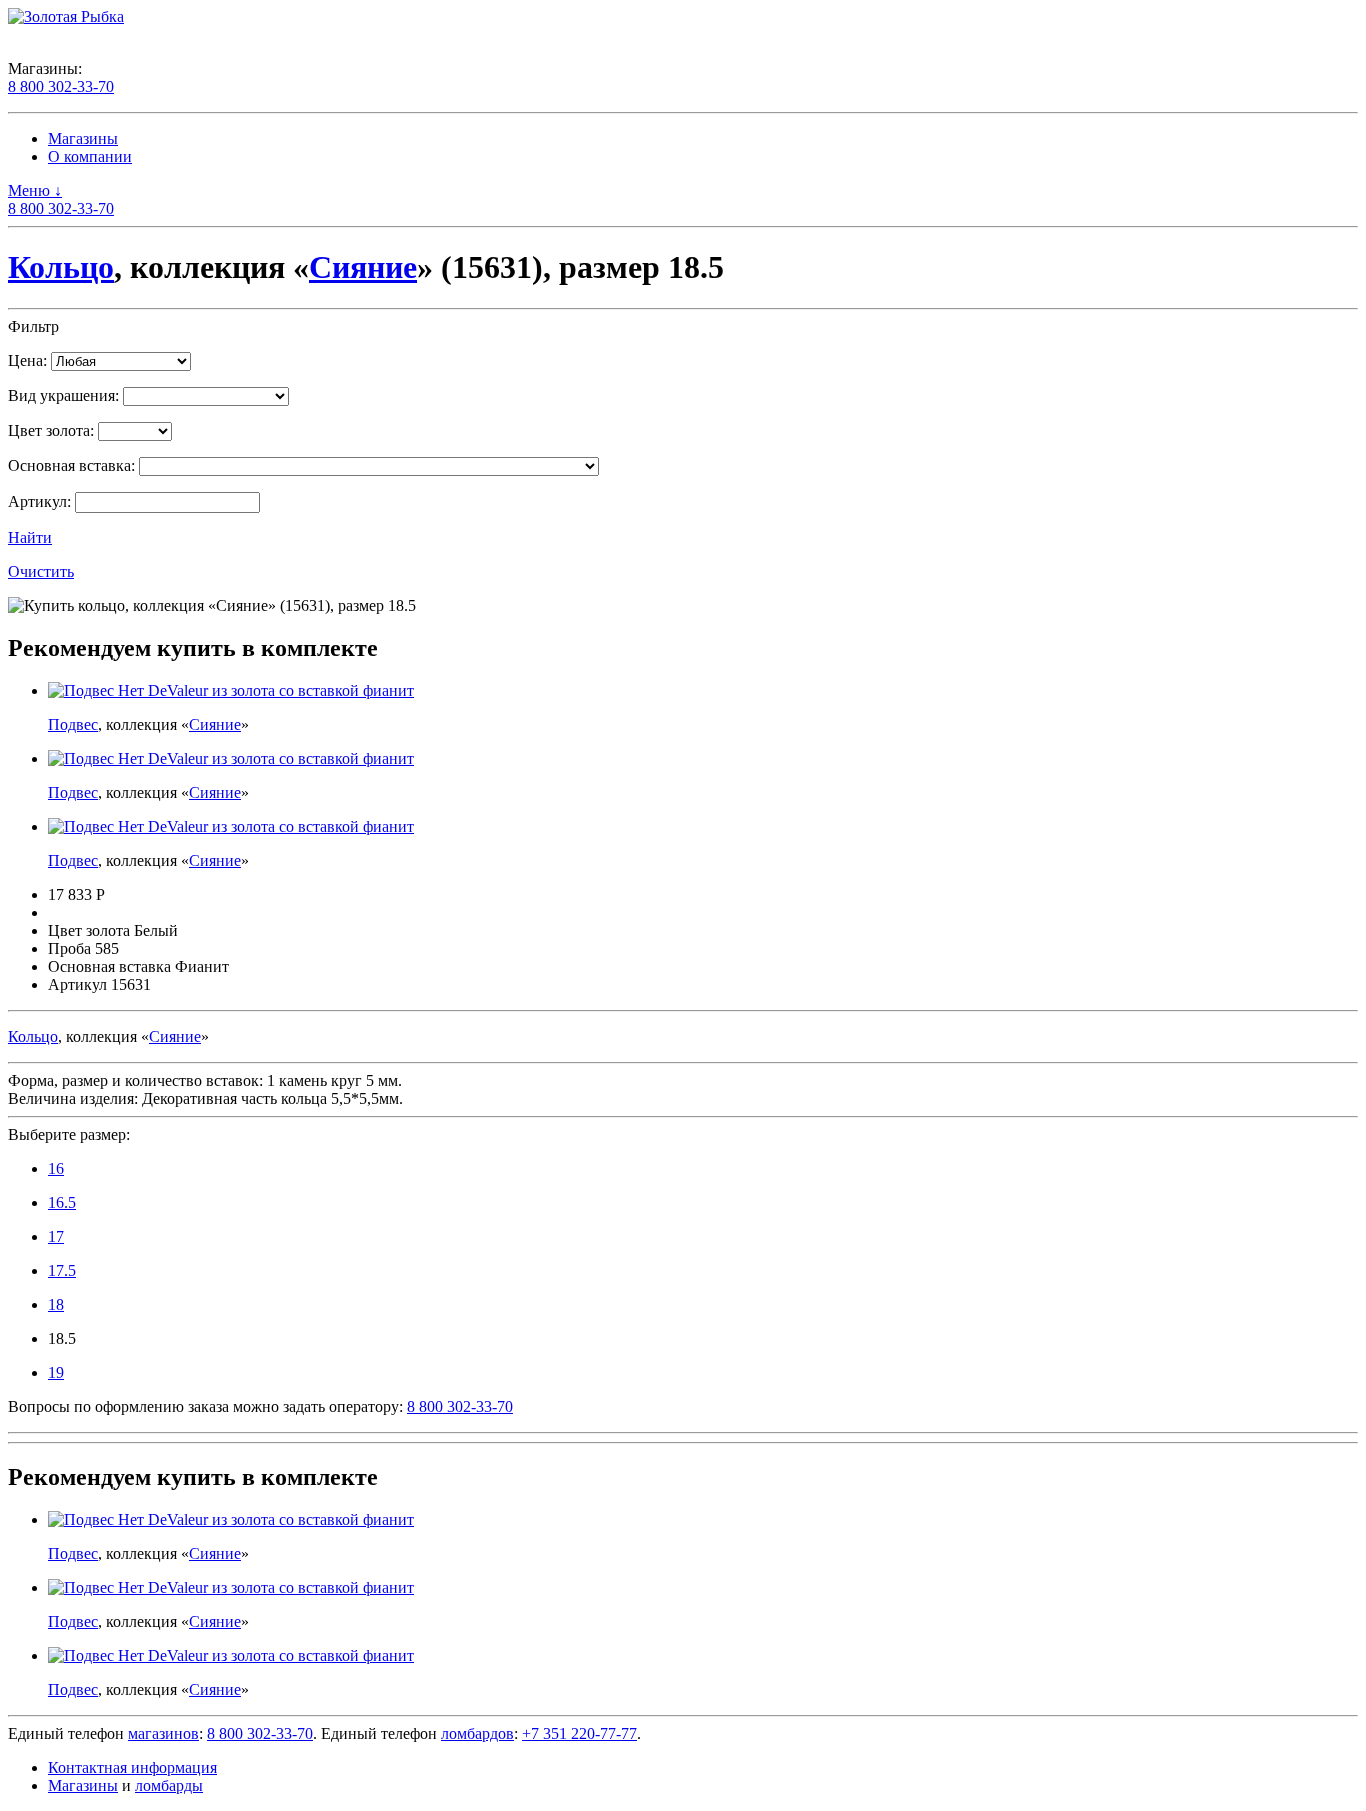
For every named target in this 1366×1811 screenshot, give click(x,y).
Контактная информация (132, 1767)
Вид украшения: (63, 395)
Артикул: (39, 501)
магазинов (163, 1733)
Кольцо (61, 267)
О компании (90, 156)
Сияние (363, 267)
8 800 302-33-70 (61, 86)
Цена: (27, 360)
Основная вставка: (71, 465)
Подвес (73, 724)
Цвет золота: (51, 430)
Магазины (83, 138)
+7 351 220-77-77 (579, 1733)
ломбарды (169, 1785)
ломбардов (477, 1733)
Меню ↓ (35, 190)
